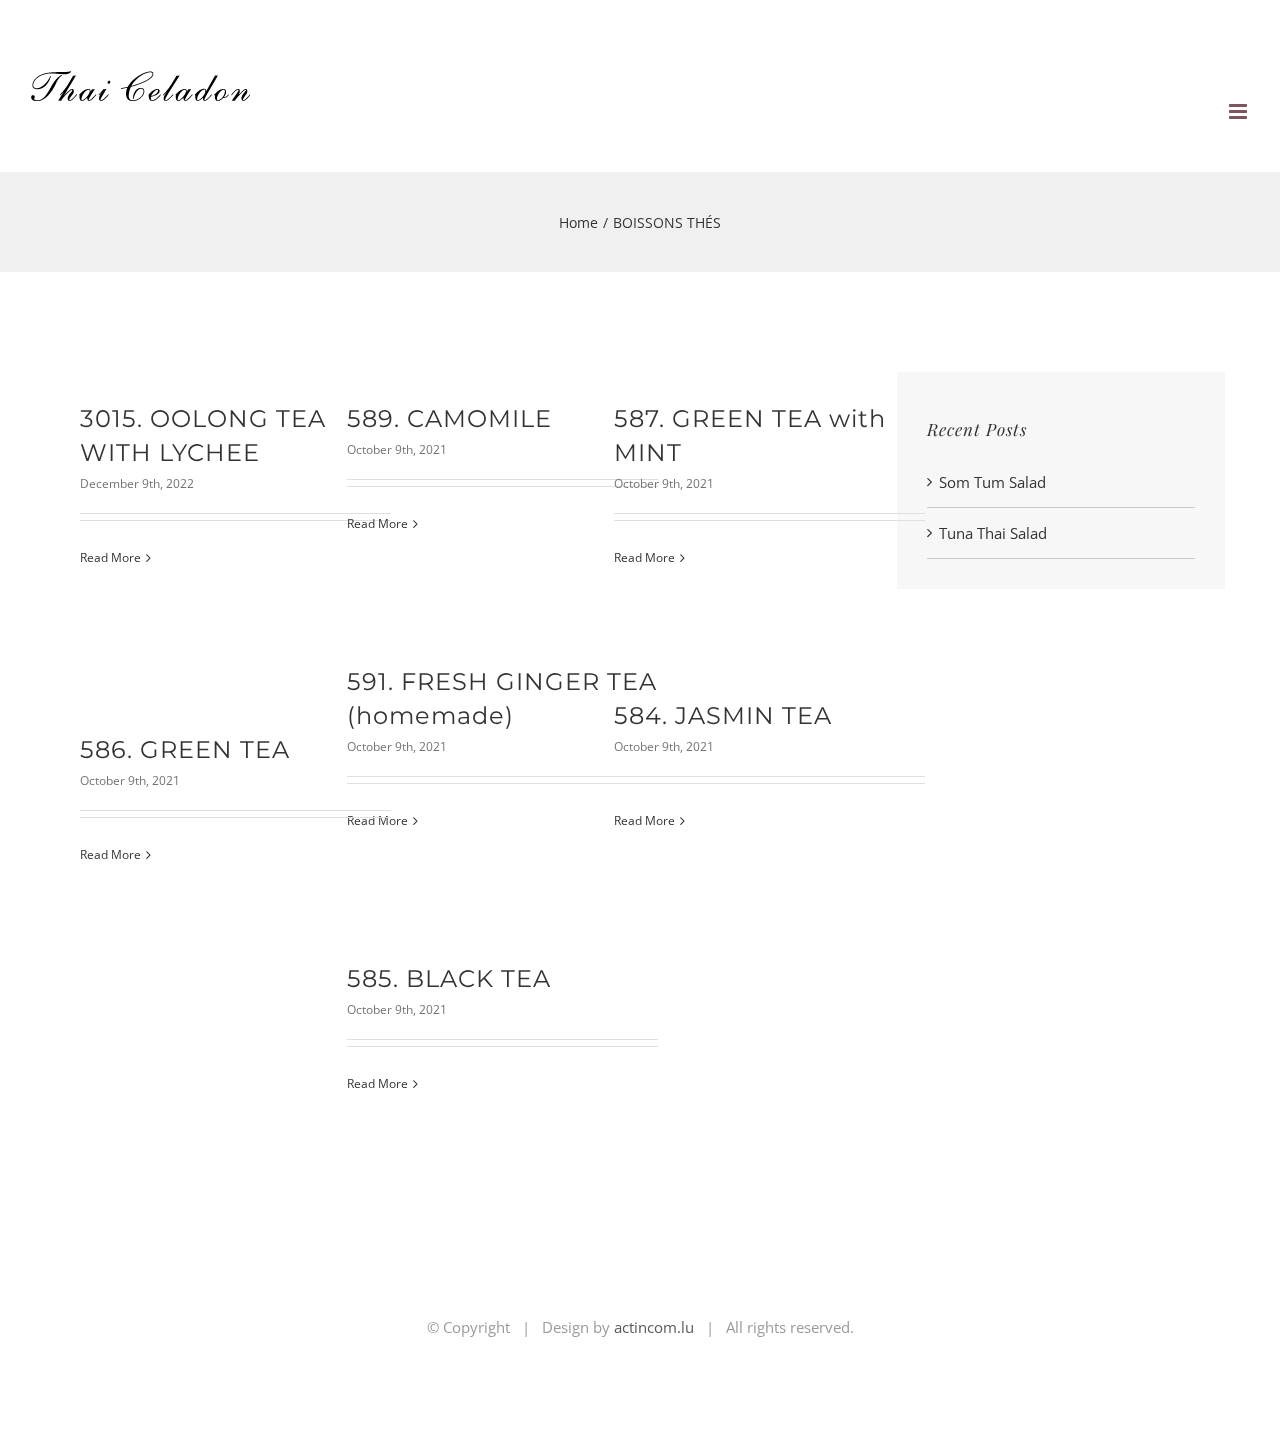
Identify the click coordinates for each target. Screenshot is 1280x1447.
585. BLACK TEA (449, 978)
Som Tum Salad (992, 482)
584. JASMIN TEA (723, 715)
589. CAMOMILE (449, 418)
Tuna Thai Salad (993, 533)
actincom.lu (654, 1327)
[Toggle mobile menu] (1239, 111)
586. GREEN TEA (185, 749)
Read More (110, 557)
